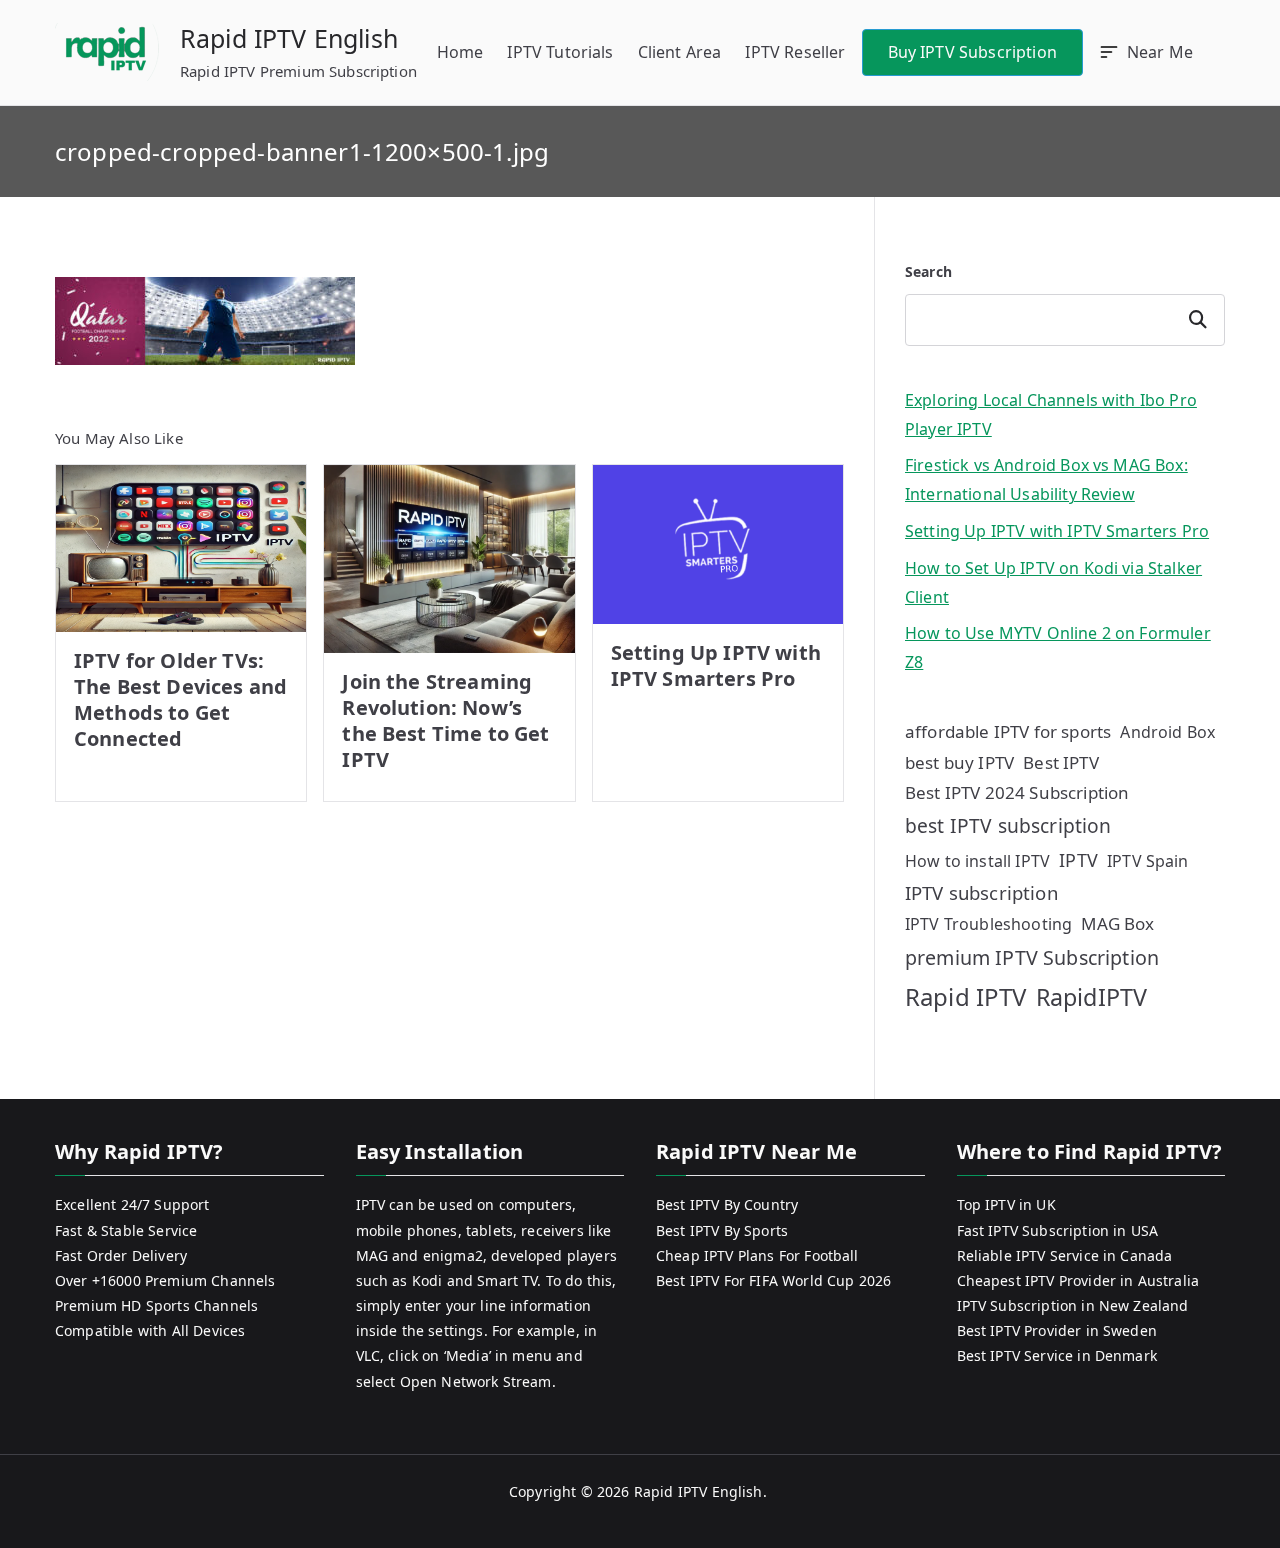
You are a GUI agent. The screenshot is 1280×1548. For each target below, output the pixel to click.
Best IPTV (1060, 762)
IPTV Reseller (795, 52)
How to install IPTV (977, 861)
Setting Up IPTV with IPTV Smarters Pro (716, 665)
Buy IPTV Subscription (972, 52)
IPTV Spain (1148, 861)
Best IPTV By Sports (722, 1230)
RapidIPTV (1091, 997)
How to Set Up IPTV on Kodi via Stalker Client (1053, 582)
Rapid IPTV (966, 996)
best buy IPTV (959, 762)
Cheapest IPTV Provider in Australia (1078, 1280)
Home (460, 52)
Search (928, 271)
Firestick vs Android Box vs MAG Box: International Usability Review (1046, 479)
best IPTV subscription (1008, 825)
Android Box (1167, 732)
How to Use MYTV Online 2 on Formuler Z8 (1058, 647)
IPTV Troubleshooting (988, 924)
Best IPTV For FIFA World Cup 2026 (773, 1280)
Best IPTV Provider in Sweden (1057, 1330)
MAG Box (1117, 923)
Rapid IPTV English (289, 38)
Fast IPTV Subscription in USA (1058, 1230)
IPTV (1078, 860)
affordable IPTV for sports (1008, 731)
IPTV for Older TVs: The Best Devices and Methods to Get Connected (180, 699)
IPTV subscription (981, 892)
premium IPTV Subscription (1032, 957)
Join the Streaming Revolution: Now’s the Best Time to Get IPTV (445, 720)
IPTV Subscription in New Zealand (1073, 1305)
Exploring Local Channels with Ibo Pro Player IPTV (1051, 414)
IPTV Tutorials (560, 52)
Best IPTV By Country (727, 1204)
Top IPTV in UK (1006, 1204)
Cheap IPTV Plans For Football (757, 1255)
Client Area (680, 52)
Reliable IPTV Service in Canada (1065, 1255)
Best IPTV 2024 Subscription (1017, 792)
